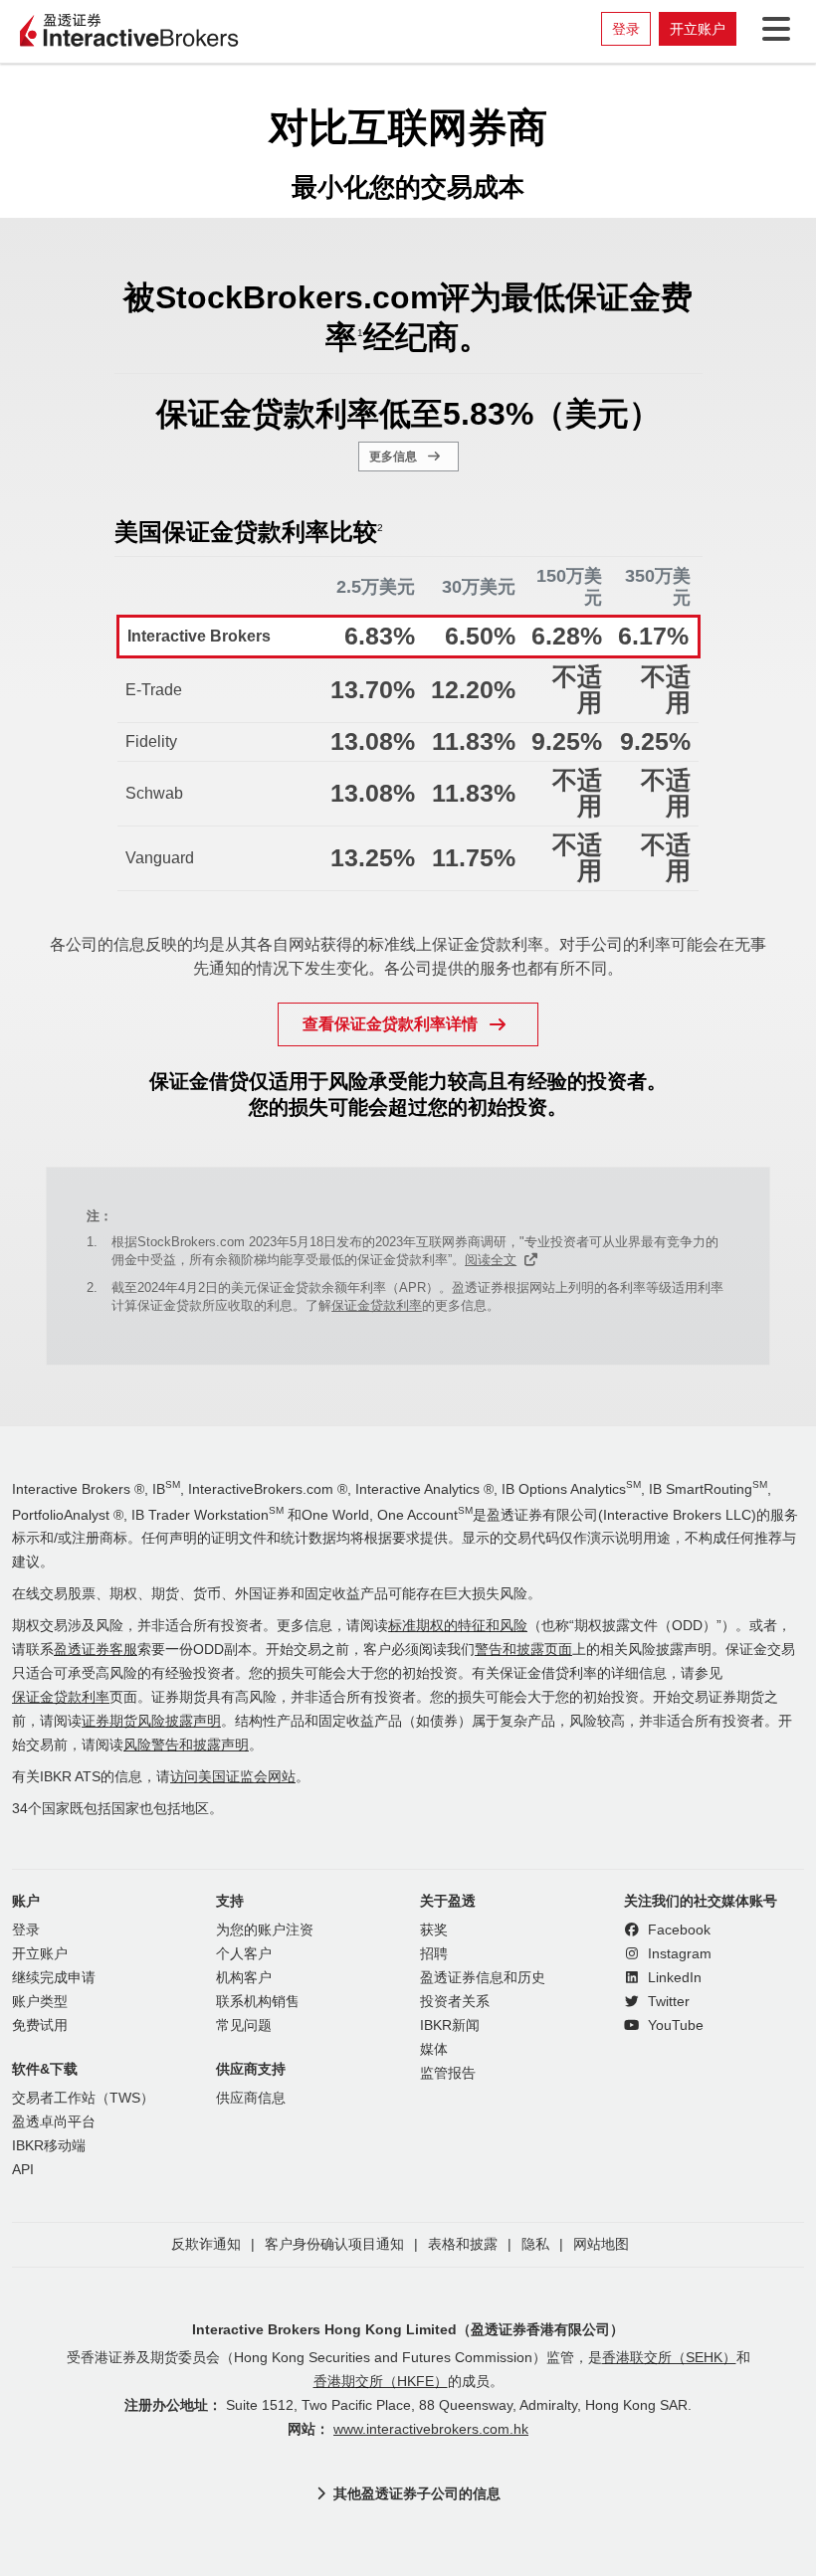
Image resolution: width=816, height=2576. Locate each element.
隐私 (535, 2244)
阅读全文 (491, 1260)
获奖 (434, 1930)
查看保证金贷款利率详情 (390, 1024)
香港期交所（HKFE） (381, 2382)
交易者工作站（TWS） (83, 2098)
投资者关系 (455, 2002)
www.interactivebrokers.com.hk (431, 2429)
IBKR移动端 (49, 2146)
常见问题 (244, 2025)
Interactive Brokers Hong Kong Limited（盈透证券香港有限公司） (408, 2329)
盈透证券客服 (96, 1650)
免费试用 (40, 2025)
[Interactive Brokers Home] (129, 32)
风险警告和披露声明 (186, 1745)
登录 (626, 29)
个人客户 (244, 1954)
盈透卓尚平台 (54, 2122)
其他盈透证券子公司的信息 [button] (417, 2493)
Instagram (678, 1954)
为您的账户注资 (265, 1930)
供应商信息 (251, 2098)
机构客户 (244, 1978)
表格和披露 (463, 2244)
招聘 (434, 1954)
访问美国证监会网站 (233, 1777)
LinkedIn (673, 1978)
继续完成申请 (54, 1978)
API (23, 2170)
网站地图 (601, 2244)
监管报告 (448, 2073)
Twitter (667, 2002)
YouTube (674, 2025)
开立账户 (698, 29)
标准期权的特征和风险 (458, 1626)
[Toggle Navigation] (772, 29)
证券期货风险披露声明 (151, 1721)
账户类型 (40, 2002)
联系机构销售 (258, 2002)
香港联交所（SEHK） (669, 2358)
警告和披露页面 (523, 1650)
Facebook (677, 1930)
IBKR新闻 (450, 2025)
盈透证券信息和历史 (483, 1978)
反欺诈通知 (206, 2244)
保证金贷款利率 (377, 1305)
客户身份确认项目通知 (334, 2244)
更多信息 (393, 457)
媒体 (434, 2049)
